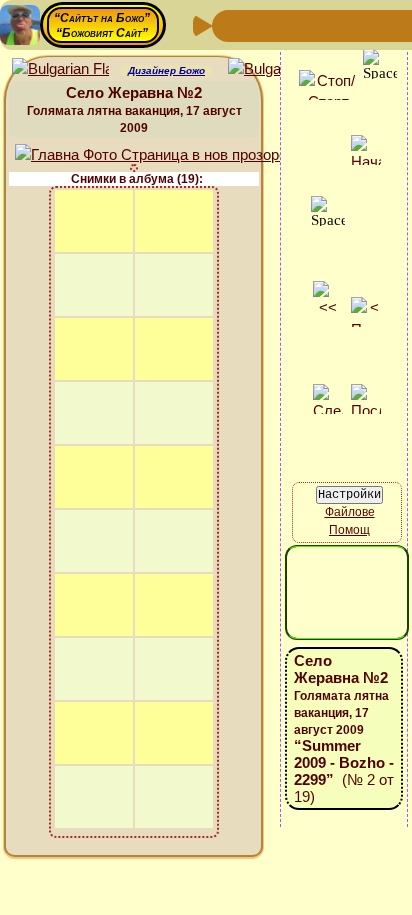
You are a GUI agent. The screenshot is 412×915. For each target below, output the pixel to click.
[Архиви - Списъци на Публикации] (294, 24)
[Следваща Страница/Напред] (262, 24)
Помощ (349, 530)
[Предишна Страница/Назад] (230, 24)
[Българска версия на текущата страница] (276, 69)
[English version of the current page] (60, 69)
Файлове (350, 512)
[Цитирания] (326, 24)
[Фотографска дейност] (390, 24)
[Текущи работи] (358, 24)
